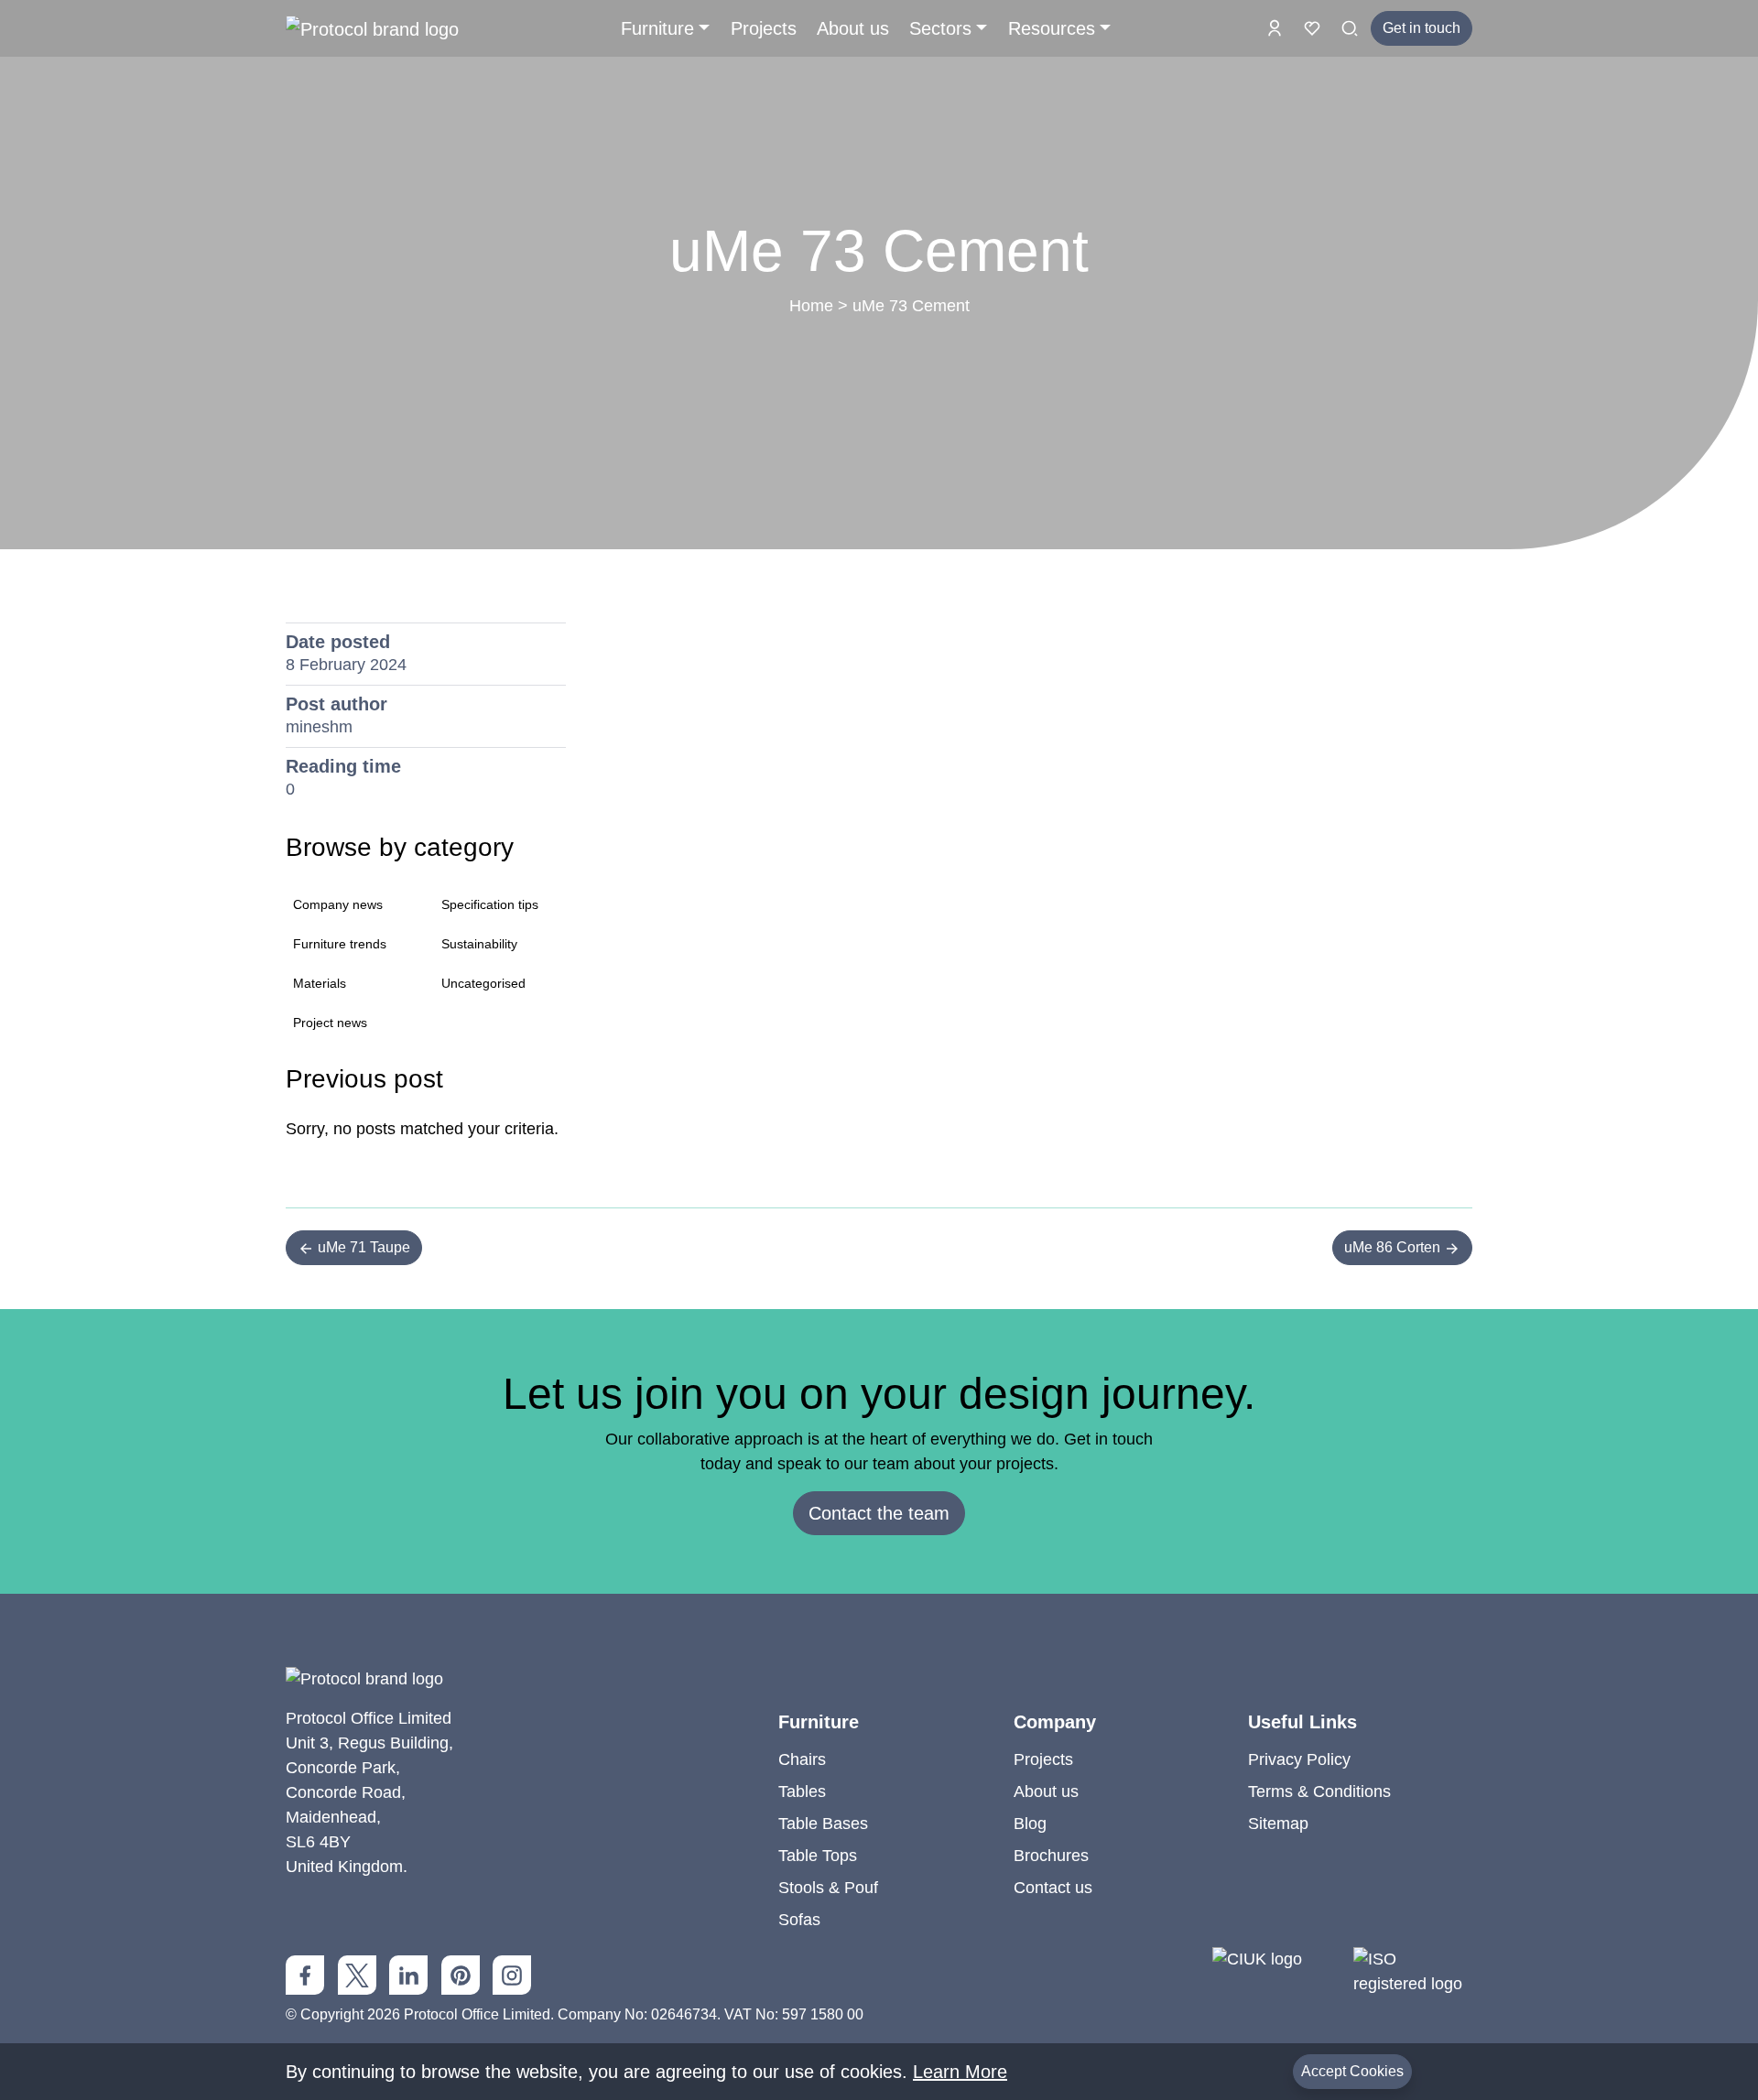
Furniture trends (340, 944)
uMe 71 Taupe (362, 1247)
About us (853, 28)
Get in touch (1422, 28)
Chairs (802, 1759)
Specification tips (490, 904)
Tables (802, 1791)
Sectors (940, 28)
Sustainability (479, 944)
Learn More (960, 2072)
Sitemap (1278, 1824)
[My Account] (1277, 27)
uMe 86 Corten (1394, 1247)
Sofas (799, 1920)
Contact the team (879, 1513)
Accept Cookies (1352, 2071)
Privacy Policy (1299, 1759)
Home (811, 306)
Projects (764, 28)
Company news (338, 904)
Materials (320, 983)
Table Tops (818, 1856)
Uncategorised (483, 983)
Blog (1030, 1824)
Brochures (1051, 1856)
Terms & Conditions (1319, 1791)
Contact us (1053, 1888)
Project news (330, 1023)
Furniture (657, 28)
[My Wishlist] (1314, 27)
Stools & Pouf (828, 1888)
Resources (1052, 28)
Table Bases (823, 1824)
